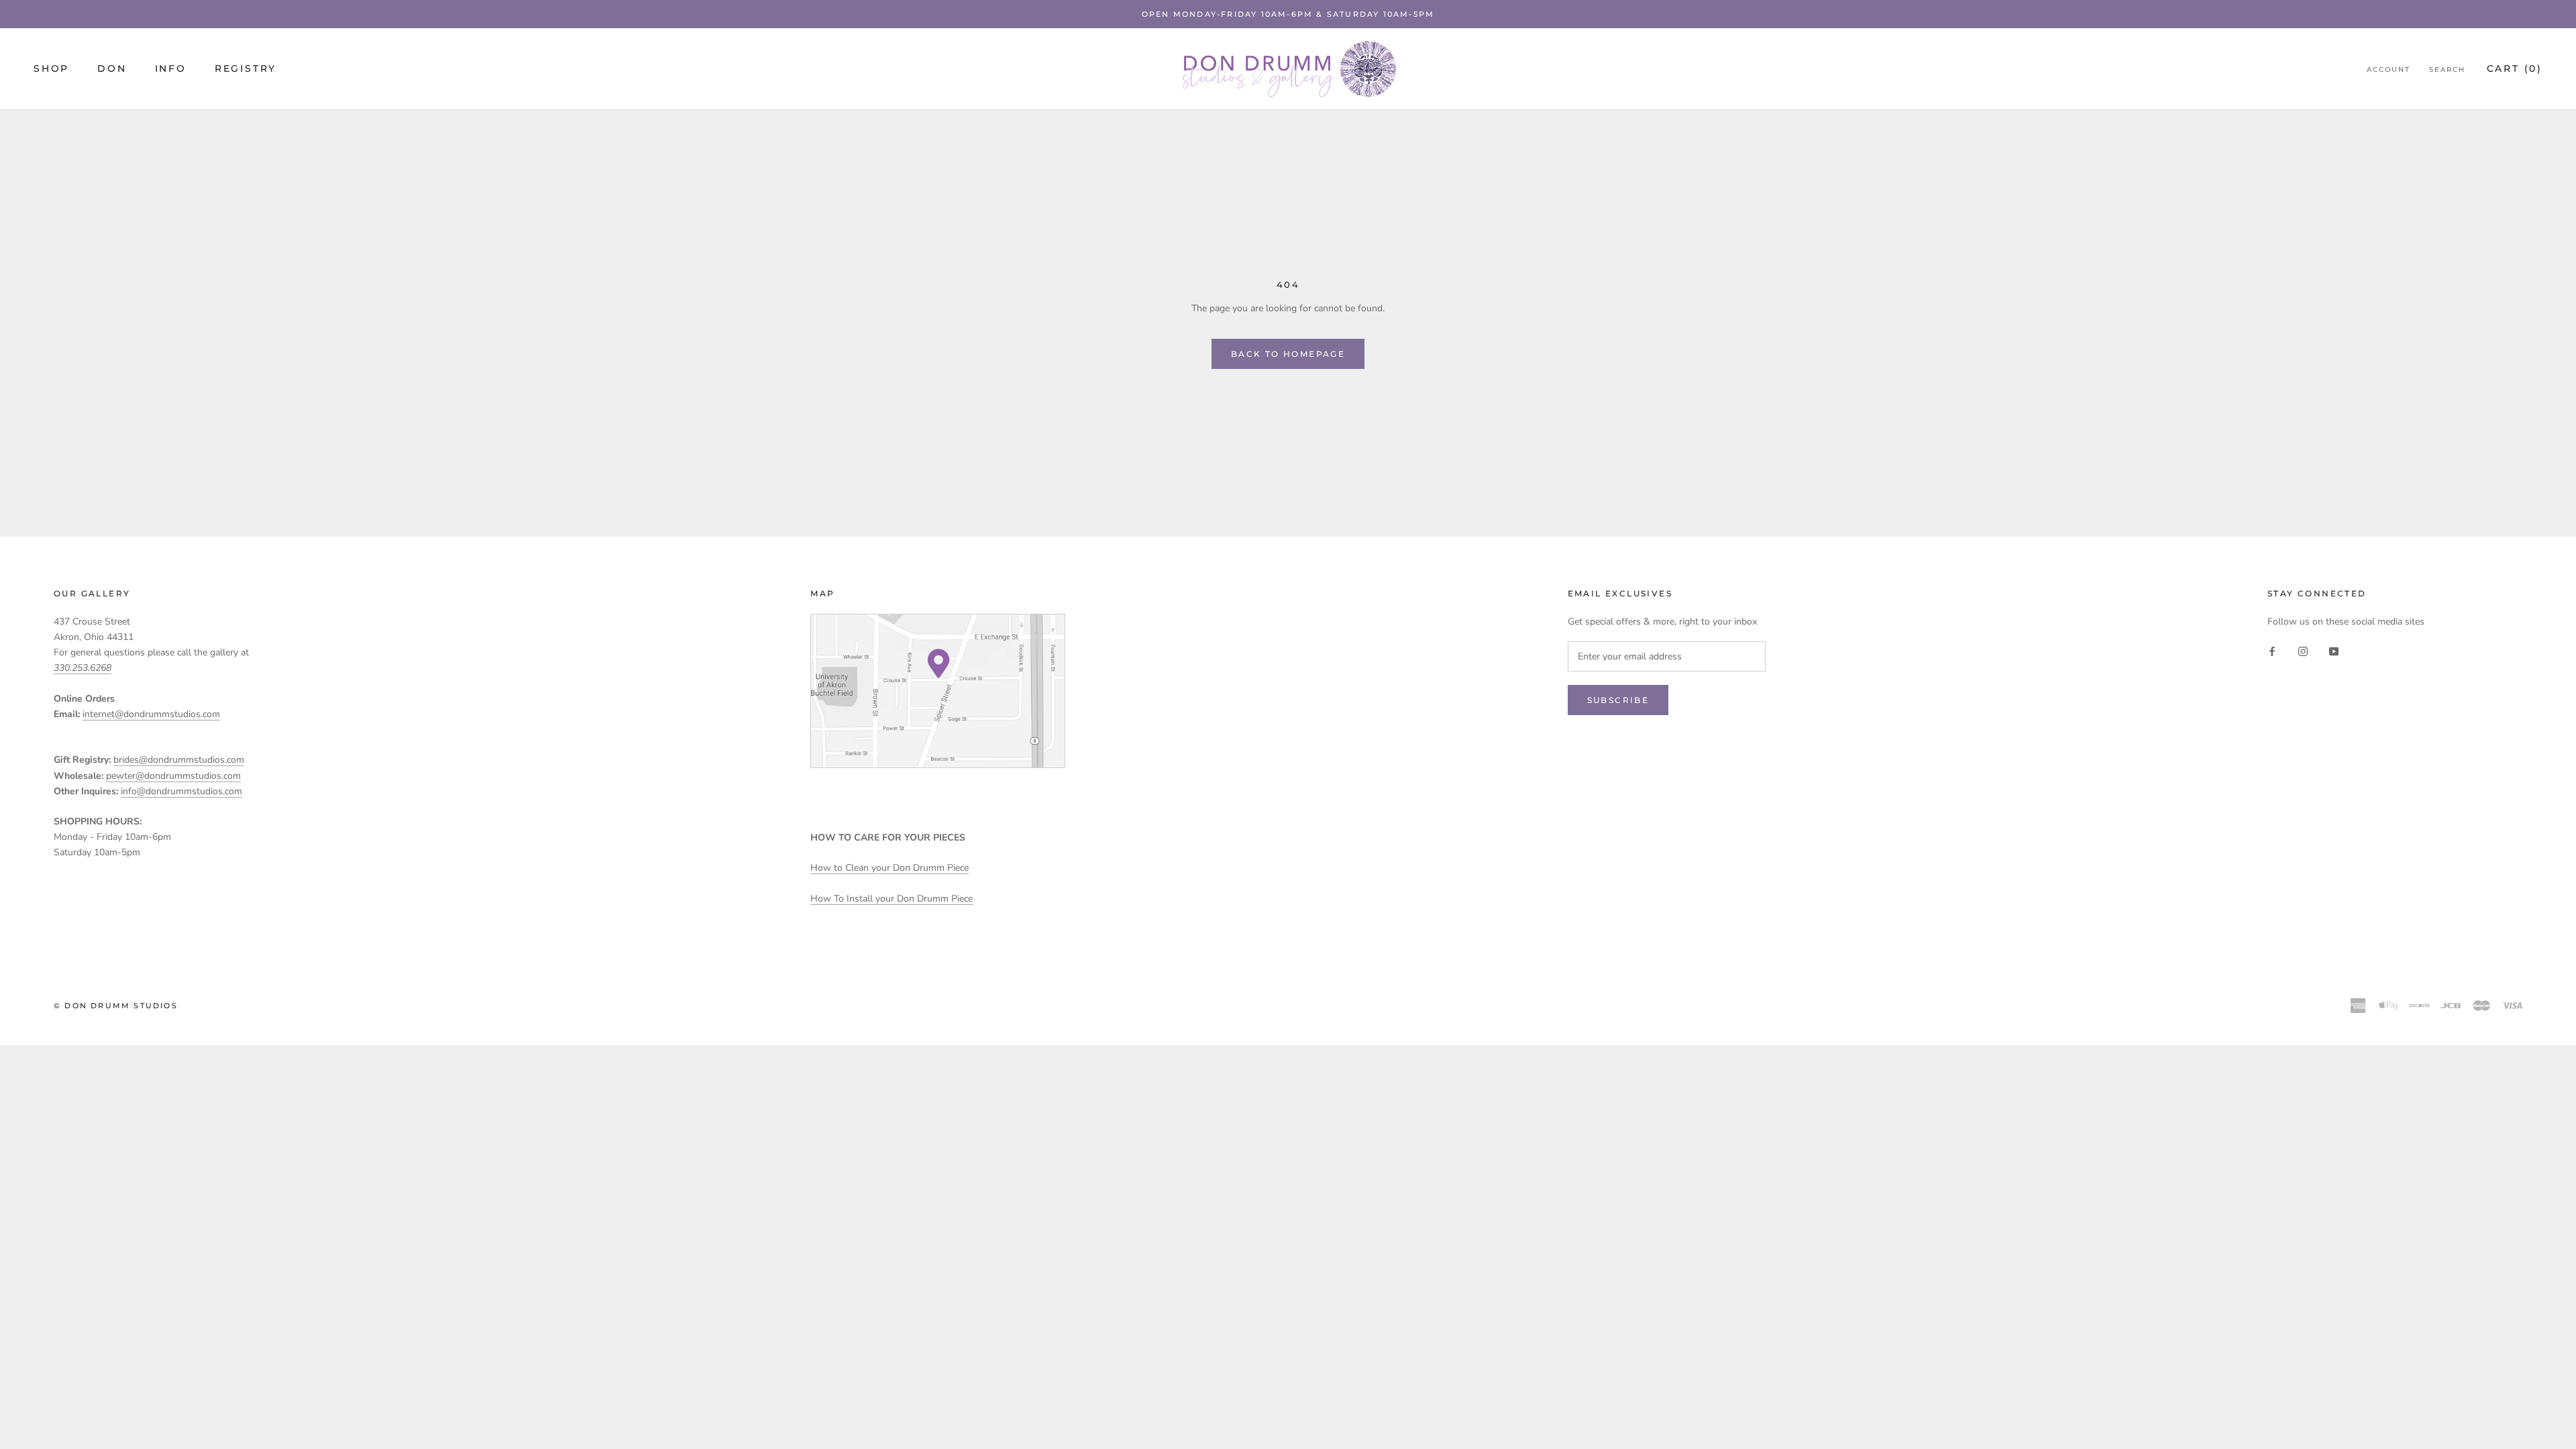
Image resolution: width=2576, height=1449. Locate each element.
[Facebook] (2272, 650)
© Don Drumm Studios (116, 1006)
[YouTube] (2334, 650)
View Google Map (938, 691)
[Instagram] (2303, 650)
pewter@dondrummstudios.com (173, 776)
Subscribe (1618, 700)
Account (2389, 69)
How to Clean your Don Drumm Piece (890, 868)
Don (112, 68)
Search (2447, 69)
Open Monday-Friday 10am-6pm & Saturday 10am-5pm (1288, 14)
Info (171, 68)
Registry (246, 68)
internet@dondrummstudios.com (151, 714)
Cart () (2515, 68)
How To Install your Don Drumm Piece (892, 899)
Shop (51, 68)
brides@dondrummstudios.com (179, 760)
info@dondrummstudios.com (181, 791)
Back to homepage (1288, 354)
